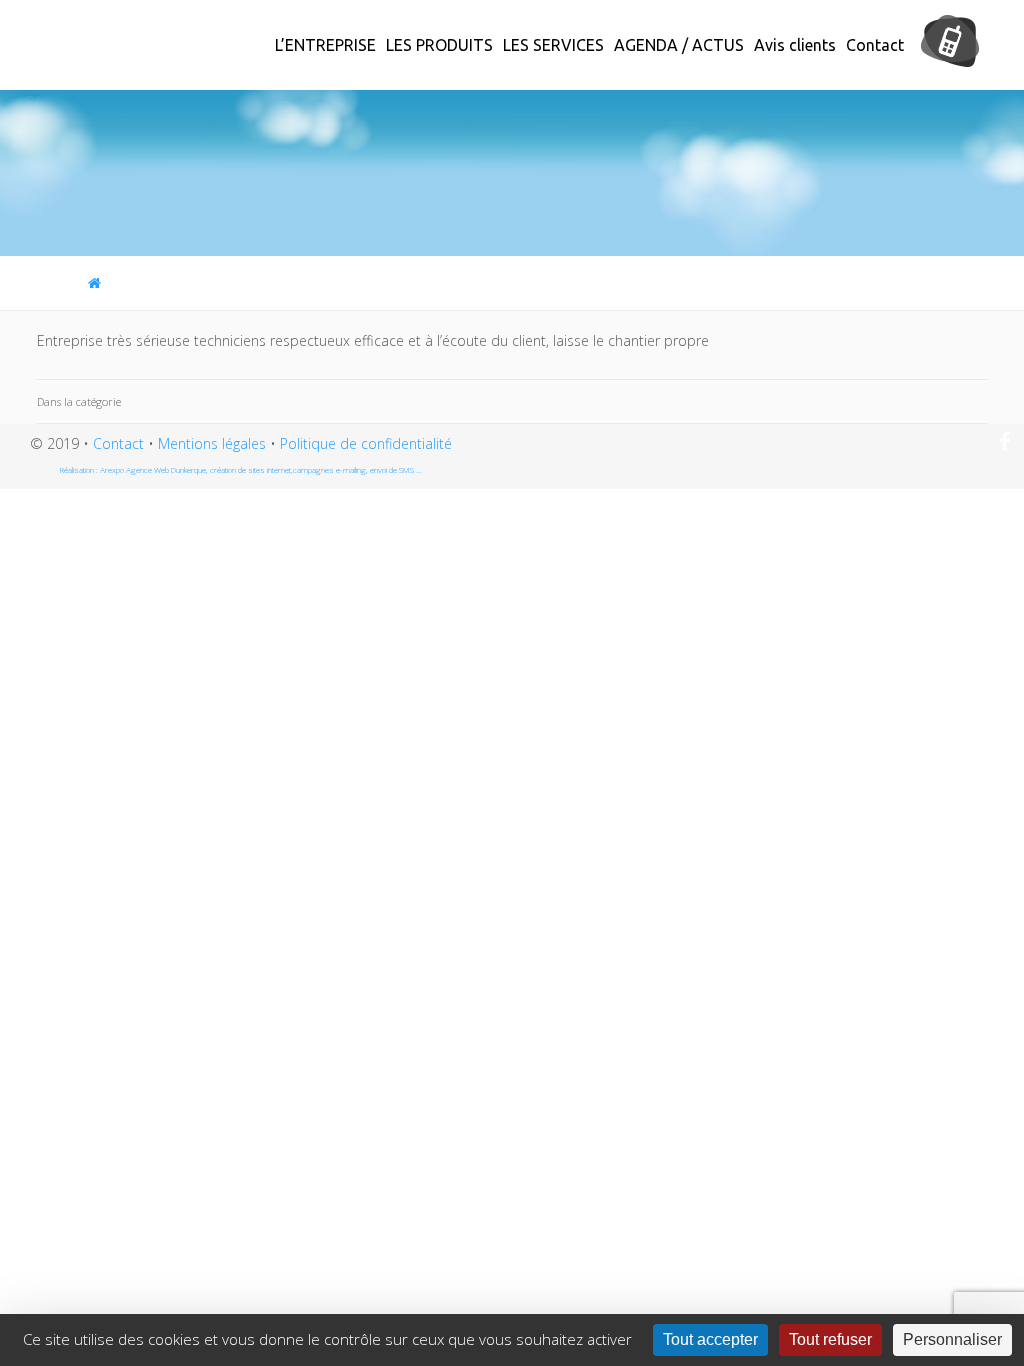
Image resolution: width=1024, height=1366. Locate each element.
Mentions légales (212, 443)
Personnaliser (952, 1339)
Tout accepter (710, 1339)
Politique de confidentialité (366, 443)
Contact (118, 443)
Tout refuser (830, 1339)
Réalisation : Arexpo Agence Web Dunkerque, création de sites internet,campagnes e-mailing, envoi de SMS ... (241, 469)
